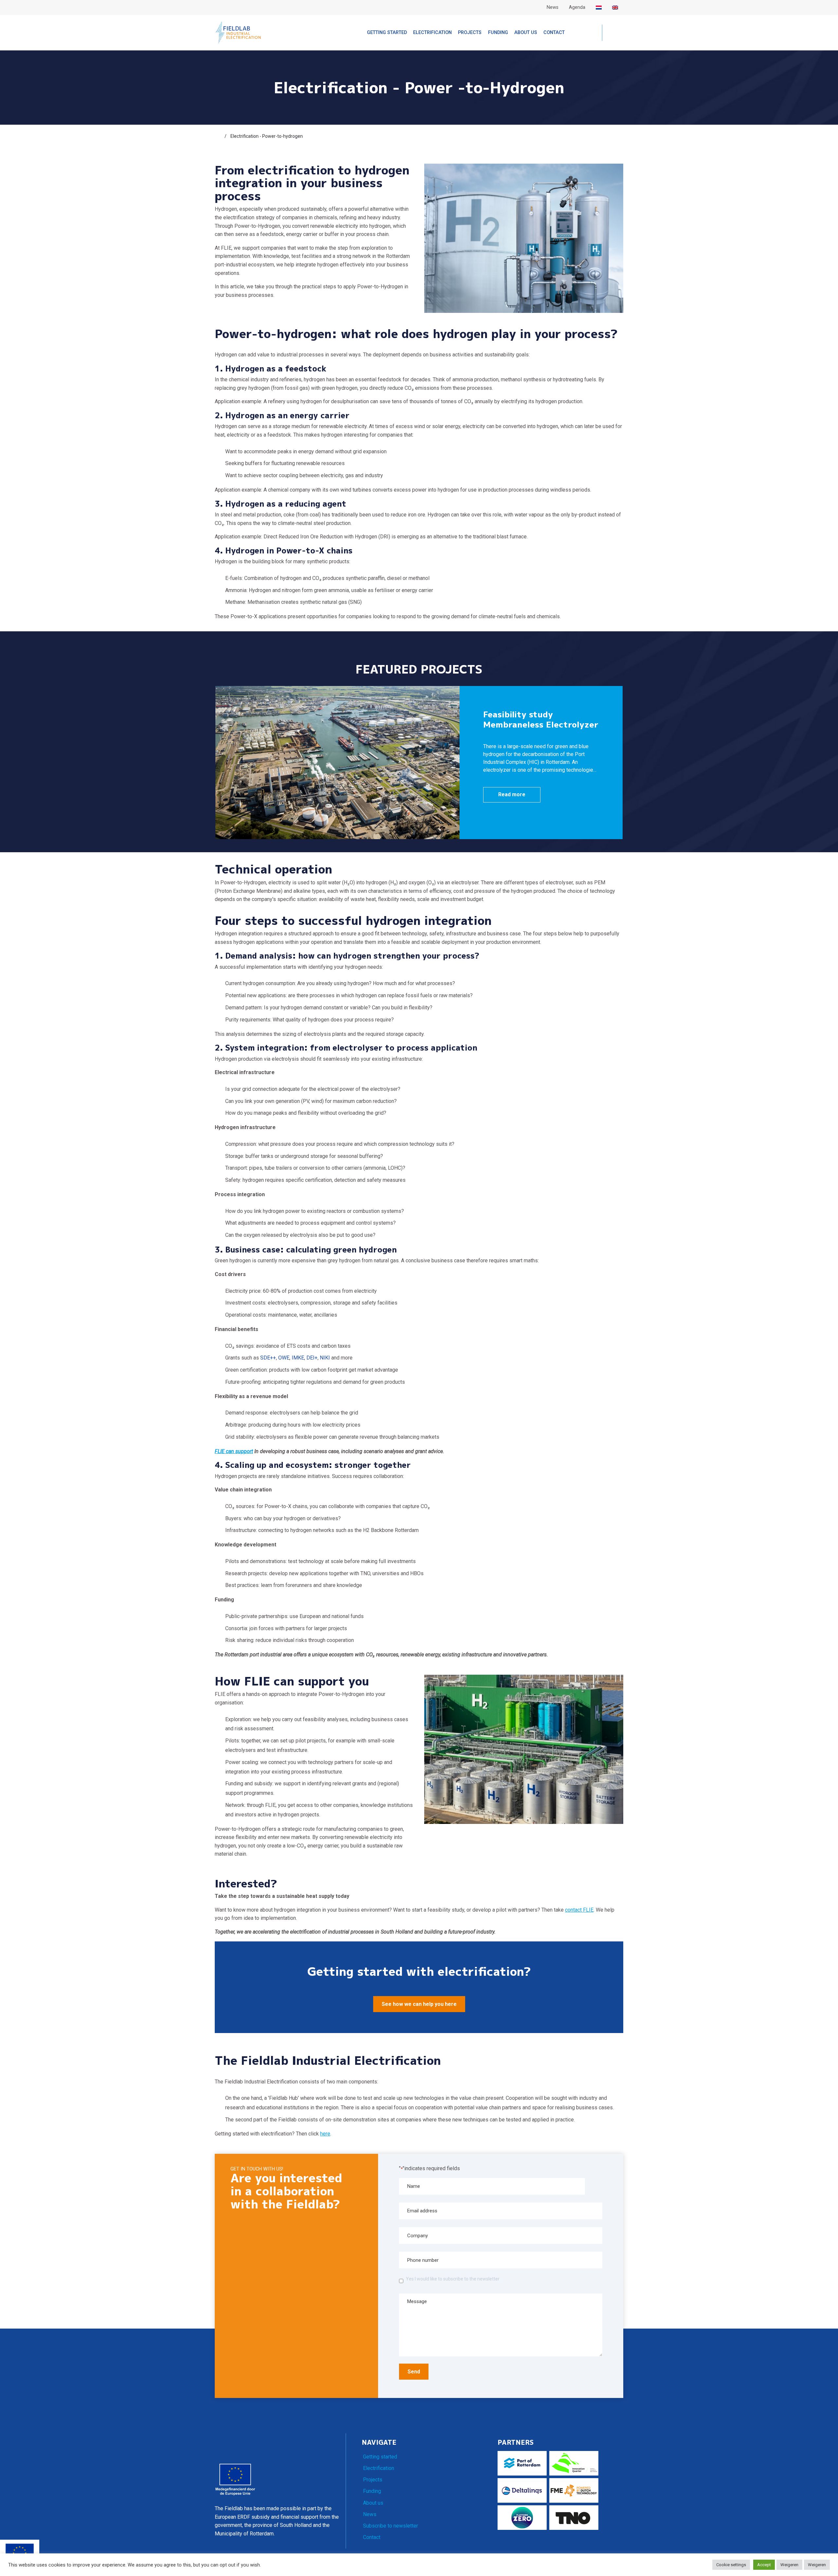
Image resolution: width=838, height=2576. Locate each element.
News (370, 2514)
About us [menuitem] (526, 33)
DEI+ (312, 1358)
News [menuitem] (553, 7)
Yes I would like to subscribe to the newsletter (453, 2279)
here (325, 2134)
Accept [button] (764, 2565)
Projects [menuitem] (470, 33)
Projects (373, 2480)
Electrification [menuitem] (432, 33)
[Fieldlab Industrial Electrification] (238, 32)
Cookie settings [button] (731, 2565)
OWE (284, 1358)
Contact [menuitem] (554, 33)
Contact (372, 2537)
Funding (372, 2491)
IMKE (298, 1358)
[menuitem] (599, 8)
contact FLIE (579, 1910)
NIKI (325, 1358)
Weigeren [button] (789, 2565)
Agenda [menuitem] (577, 7)
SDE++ (268, 1358)
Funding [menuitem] (498, 33)
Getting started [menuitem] (387, 33)
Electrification (379, 2468)
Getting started (380, 2457)
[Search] (613, 33)
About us (373, 2503)
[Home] (218, 136)
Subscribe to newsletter (391, 2526)
